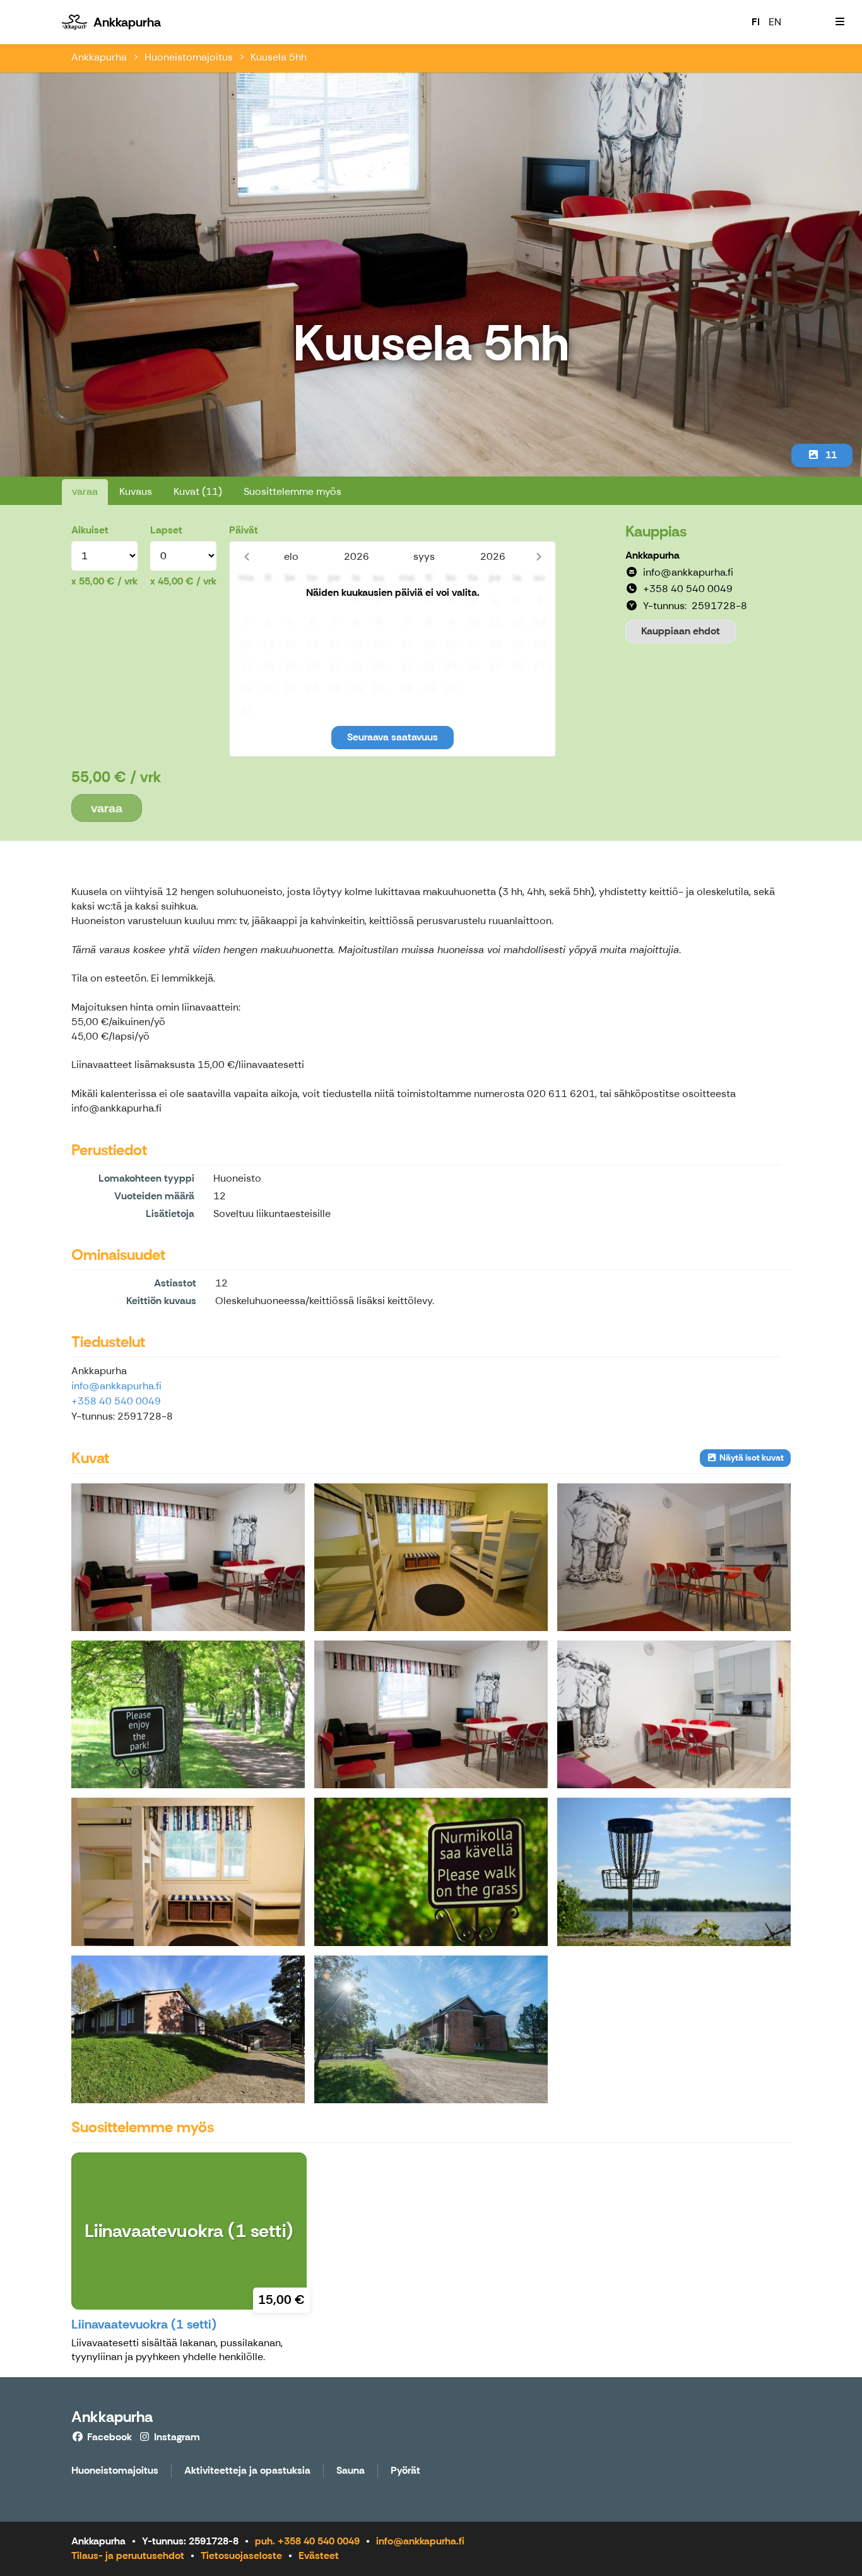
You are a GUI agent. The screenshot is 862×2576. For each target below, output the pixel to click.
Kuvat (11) (198, 491)
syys (424, 556)
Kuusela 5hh (279, 57)
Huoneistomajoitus (189, 57)
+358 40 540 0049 (116, 1401)
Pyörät (405, 2471)
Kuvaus (136, 491)
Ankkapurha (99, 57)
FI (756, 22)
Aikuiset (90, 530)
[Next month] (539, 556)
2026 (357, 556)
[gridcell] (246, 601)
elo (291, 556)
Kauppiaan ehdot (681, 631)
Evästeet (319, 2555)
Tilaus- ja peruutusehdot (128, 2555)
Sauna (351, 2471)
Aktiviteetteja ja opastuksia (247, 2471)
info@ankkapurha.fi (116, 1386)
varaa (85, 491)
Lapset (166, 530)
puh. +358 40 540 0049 (307, 2541)
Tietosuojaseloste (241, 2555)
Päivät (244, 530)
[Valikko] (840, 22)
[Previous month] (246, 556)
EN (775, 22)
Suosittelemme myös (292, 491)
